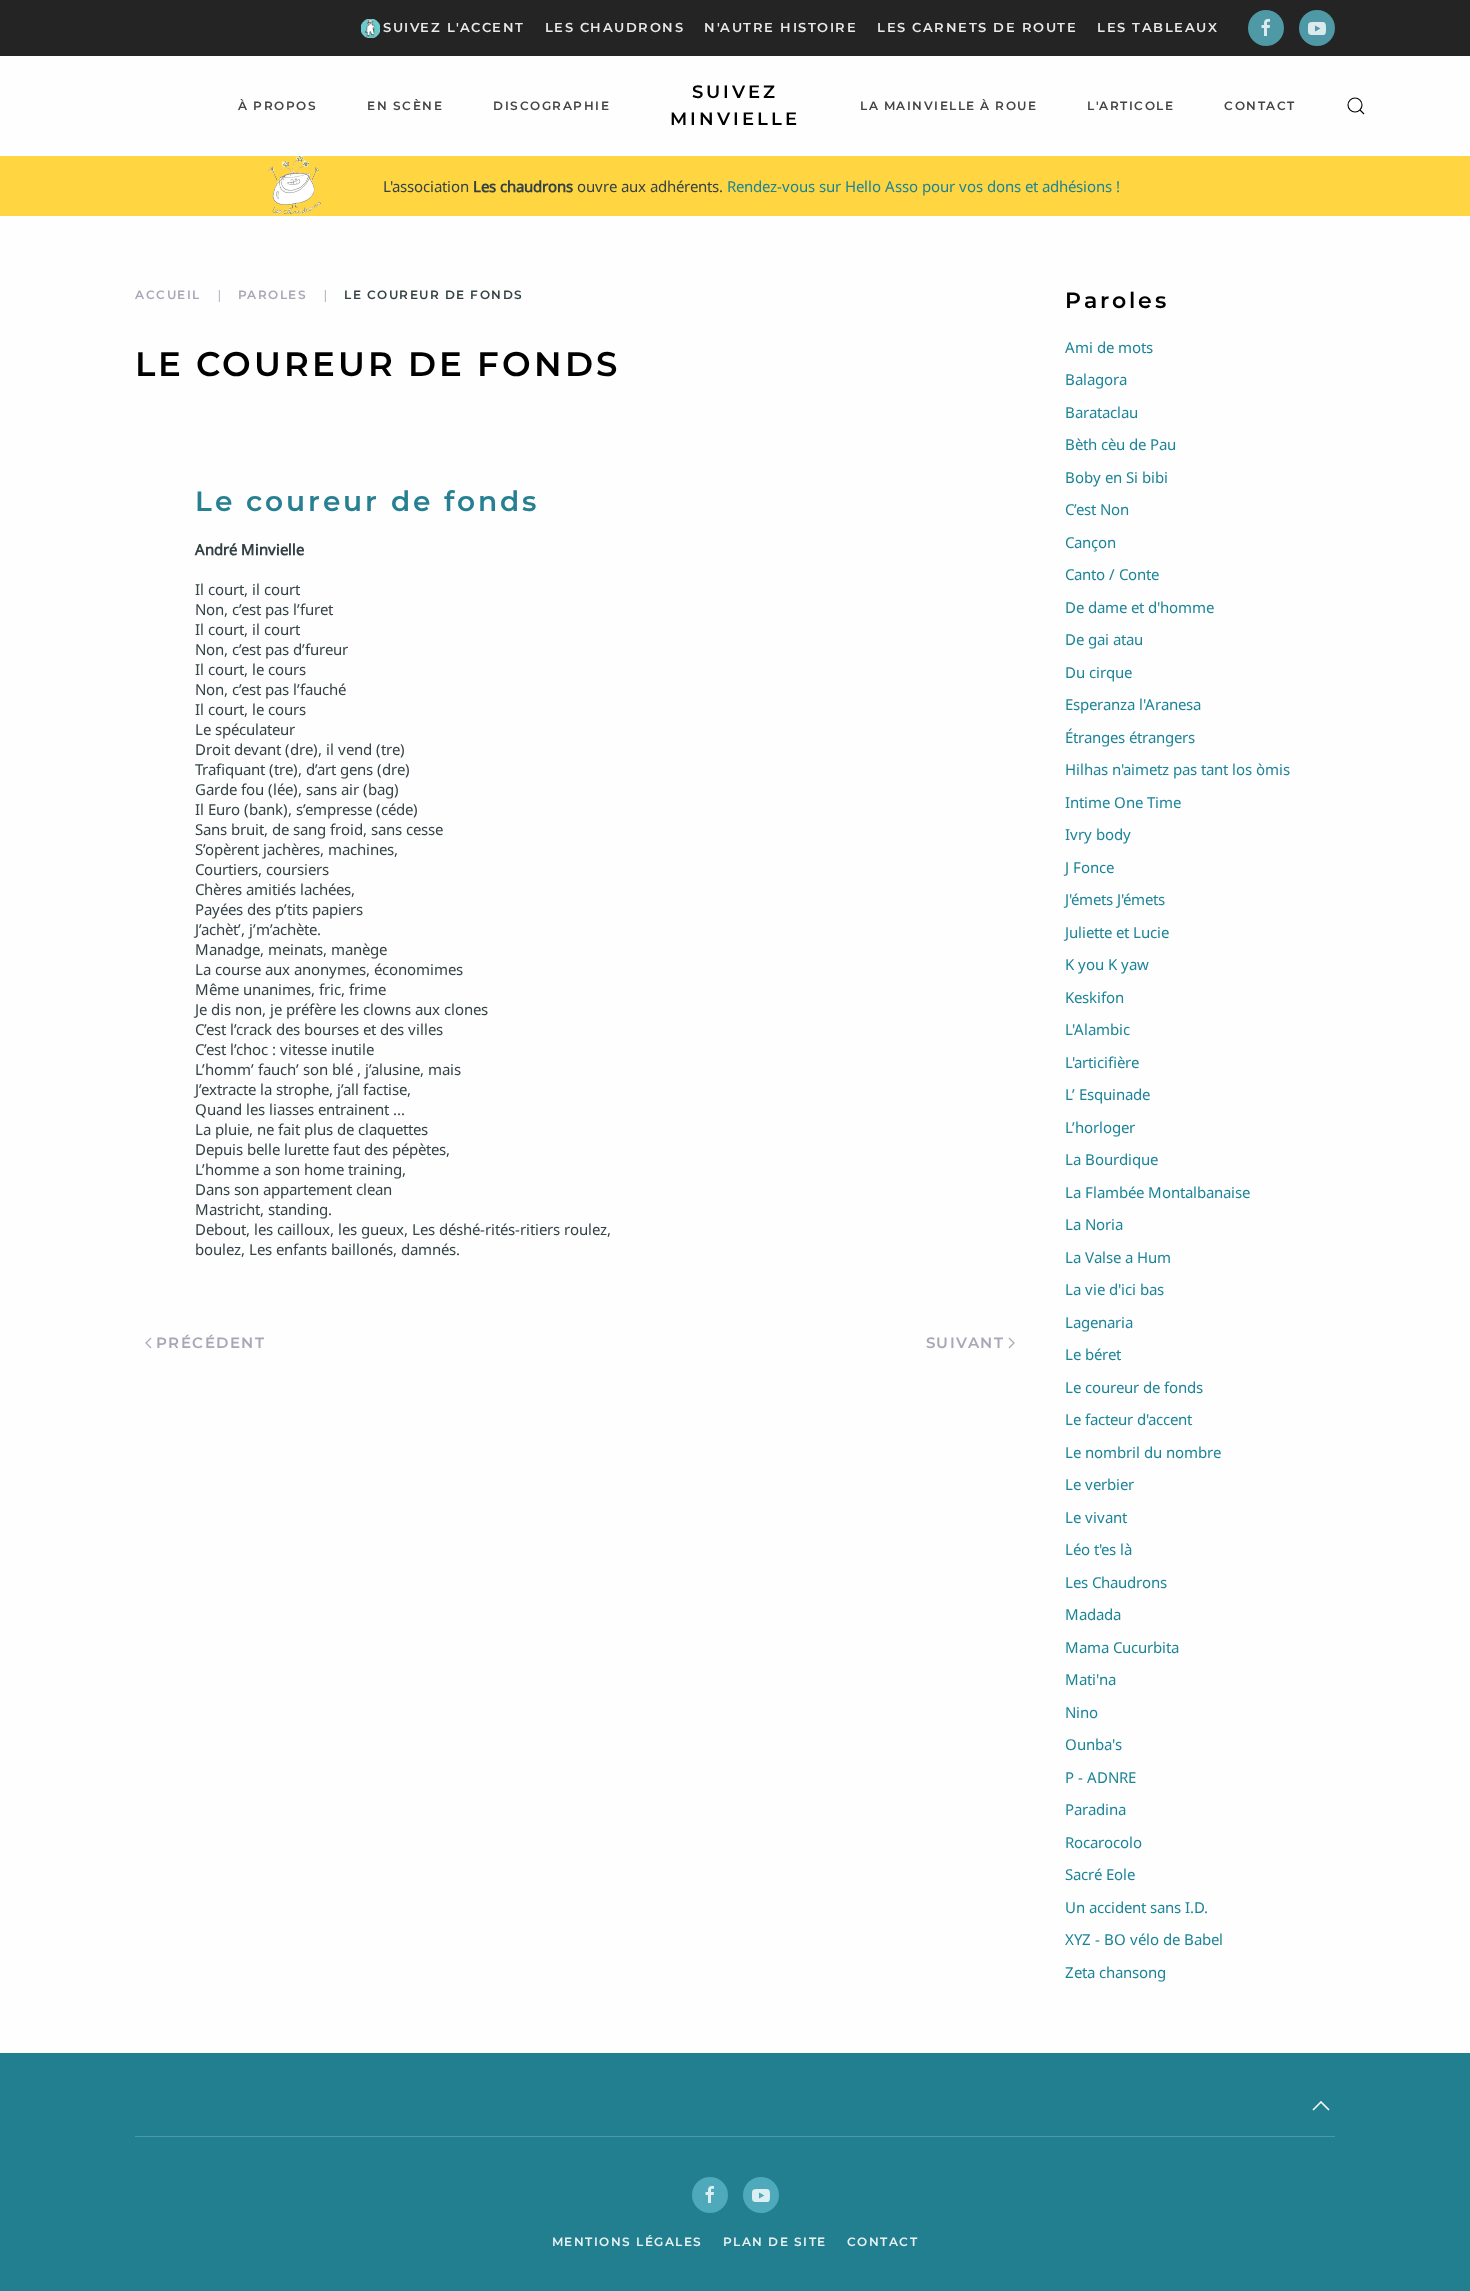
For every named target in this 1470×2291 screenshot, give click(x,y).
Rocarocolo (1103, 1842)
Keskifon (1094, 997)
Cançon (1090, 542)
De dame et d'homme (1139, 607)
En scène (405, 105)
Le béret (1093, 1354)
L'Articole (1130, 105)
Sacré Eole (1100, 1874)
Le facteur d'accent (1128, 1419)
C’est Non (1097, 509)
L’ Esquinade (1107, 1094)
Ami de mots (1109, 347)
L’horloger (1100, 1127)
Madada (1093, 1614)
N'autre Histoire (780, 27)
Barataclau (1101, 412)
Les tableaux (1157, 27)
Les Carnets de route (977, 27)
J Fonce (1089, 867)
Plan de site (775, 2241)
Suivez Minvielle (735, 105)
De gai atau (1104, 639)
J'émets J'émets (1115, 899)
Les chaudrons (615, 27)
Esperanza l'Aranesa (1133, 704)
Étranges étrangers (1130, 737)
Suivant (965, 1342)
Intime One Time (1123, 802)
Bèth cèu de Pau (1120, 444)
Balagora (1096, 379)
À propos (277, 105)
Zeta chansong (1115, 1972)
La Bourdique (1111, 1159)
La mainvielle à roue (948, 105)
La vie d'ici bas (1114, 1289)
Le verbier (1099, 1484)
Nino (1081, 1712)
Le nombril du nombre (1143, 1452)
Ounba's (1093, 1744)
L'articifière (1102, 1062)
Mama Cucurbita (1122, 1647)
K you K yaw (1107, 964)
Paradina (1095, 1809)
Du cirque (1098, 672)
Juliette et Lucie (1117, 932)
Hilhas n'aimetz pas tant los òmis (1177, 769)
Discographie (551, 105)
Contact (1260, 105)
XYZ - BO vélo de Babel (1144, 1939)
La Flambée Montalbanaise (1157, 1192)
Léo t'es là (1098, 1549)
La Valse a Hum (1118, 1257)
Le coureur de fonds (1134, 1387)
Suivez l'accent (454, 27)
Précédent (211, 1342)
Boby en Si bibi (1116, 477)
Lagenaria (1099, 1322)
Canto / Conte (1112, 574)
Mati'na (1090, 1679)
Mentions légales (627, 2241)
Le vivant (1096, 1517)
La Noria (1094, 1224)
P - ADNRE (1100, 1777)
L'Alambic (1097, 1029)
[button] (1356, 106)
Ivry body (1098, 834)
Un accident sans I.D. (1136, 1907)
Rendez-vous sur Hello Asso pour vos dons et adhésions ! (923, 186)
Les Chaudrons (1116, 1582)
